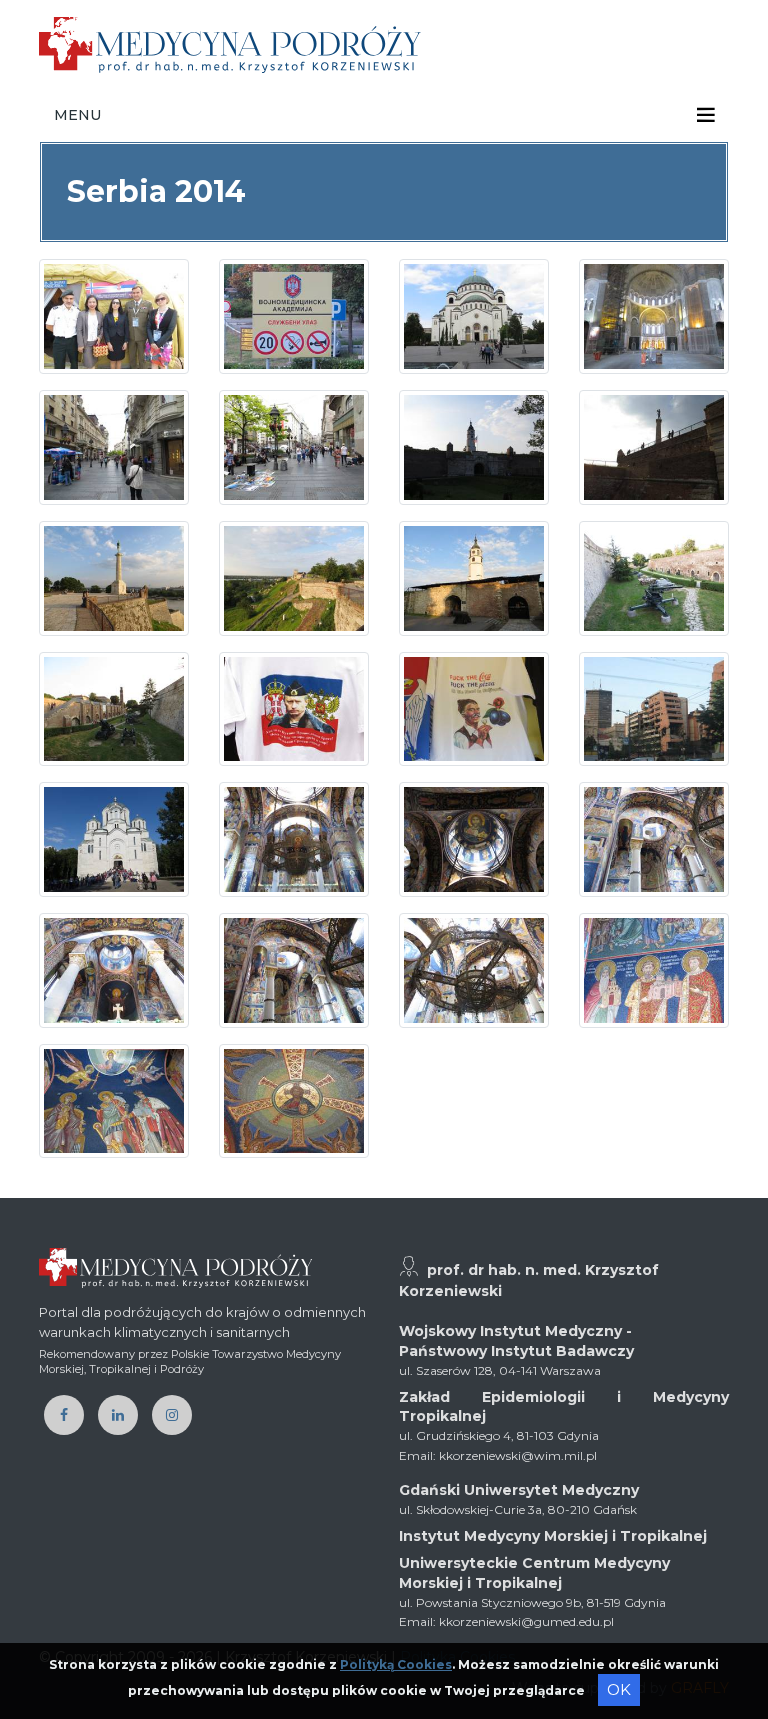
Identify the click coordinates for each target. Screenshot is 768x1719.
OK (619, 1689)
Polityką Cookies (396, 1664)
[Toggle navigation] (706, 115)
